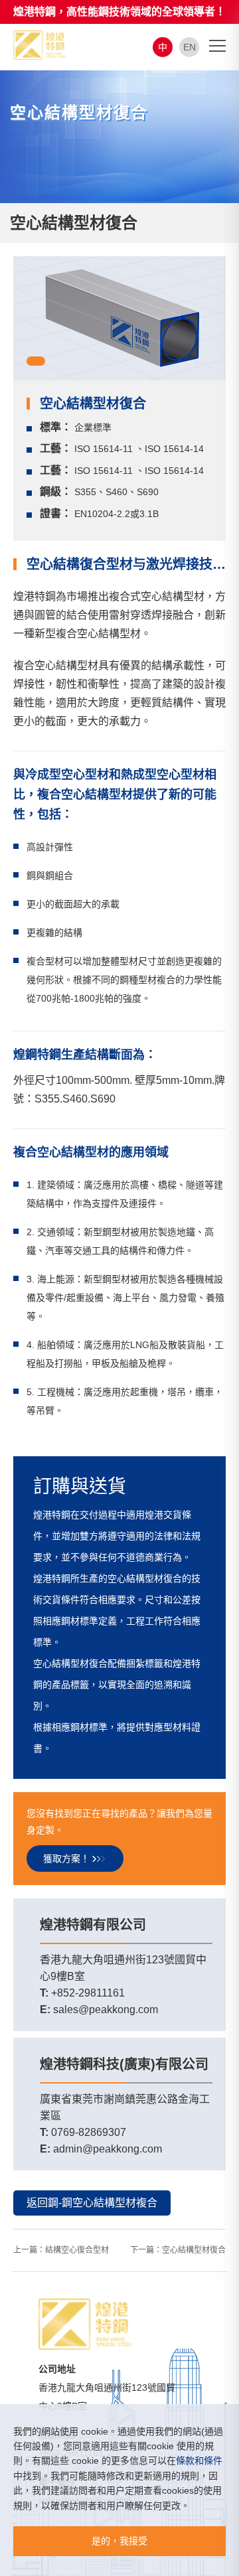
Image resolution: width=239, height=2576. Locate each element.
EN (190, 47)
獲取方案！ (66, 1858)
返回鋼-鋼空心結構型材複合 (92, 2203)
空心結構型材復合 (194, 2250)
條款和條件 (199, 2461)
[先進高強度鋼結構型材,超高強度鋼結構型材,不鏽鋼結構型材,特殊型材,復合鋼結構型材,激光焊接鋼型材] (40, 44)
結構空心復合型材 (77, 2250)
